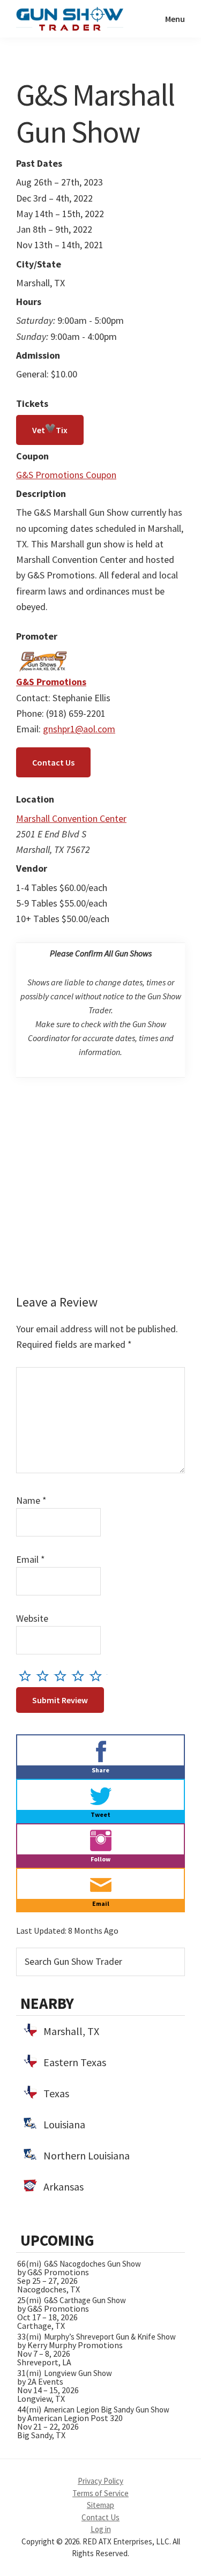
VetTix (50, 430)
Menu (175, 19)
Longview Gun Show (78, 2373)
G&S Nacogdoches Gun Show (92, 2264)
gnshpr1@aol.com (79, 729)
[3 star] (63, 1676)
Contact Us (53, 762)
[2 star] (45, 1676)
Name (31, 1500)
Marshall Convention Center (71, 818)
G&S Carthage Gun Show (85, 2300)
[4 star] (81, 1676)
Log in (101, 2529)
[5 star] (98, 1676)
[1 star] (28, 1676)
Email (31, 1559)
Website (32, 1618)
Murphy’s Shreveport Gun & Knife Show (110, 2337)
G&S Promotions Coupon (66, 475)
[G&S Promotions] (43, 655)
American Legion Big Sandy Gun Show (107, 2410)
